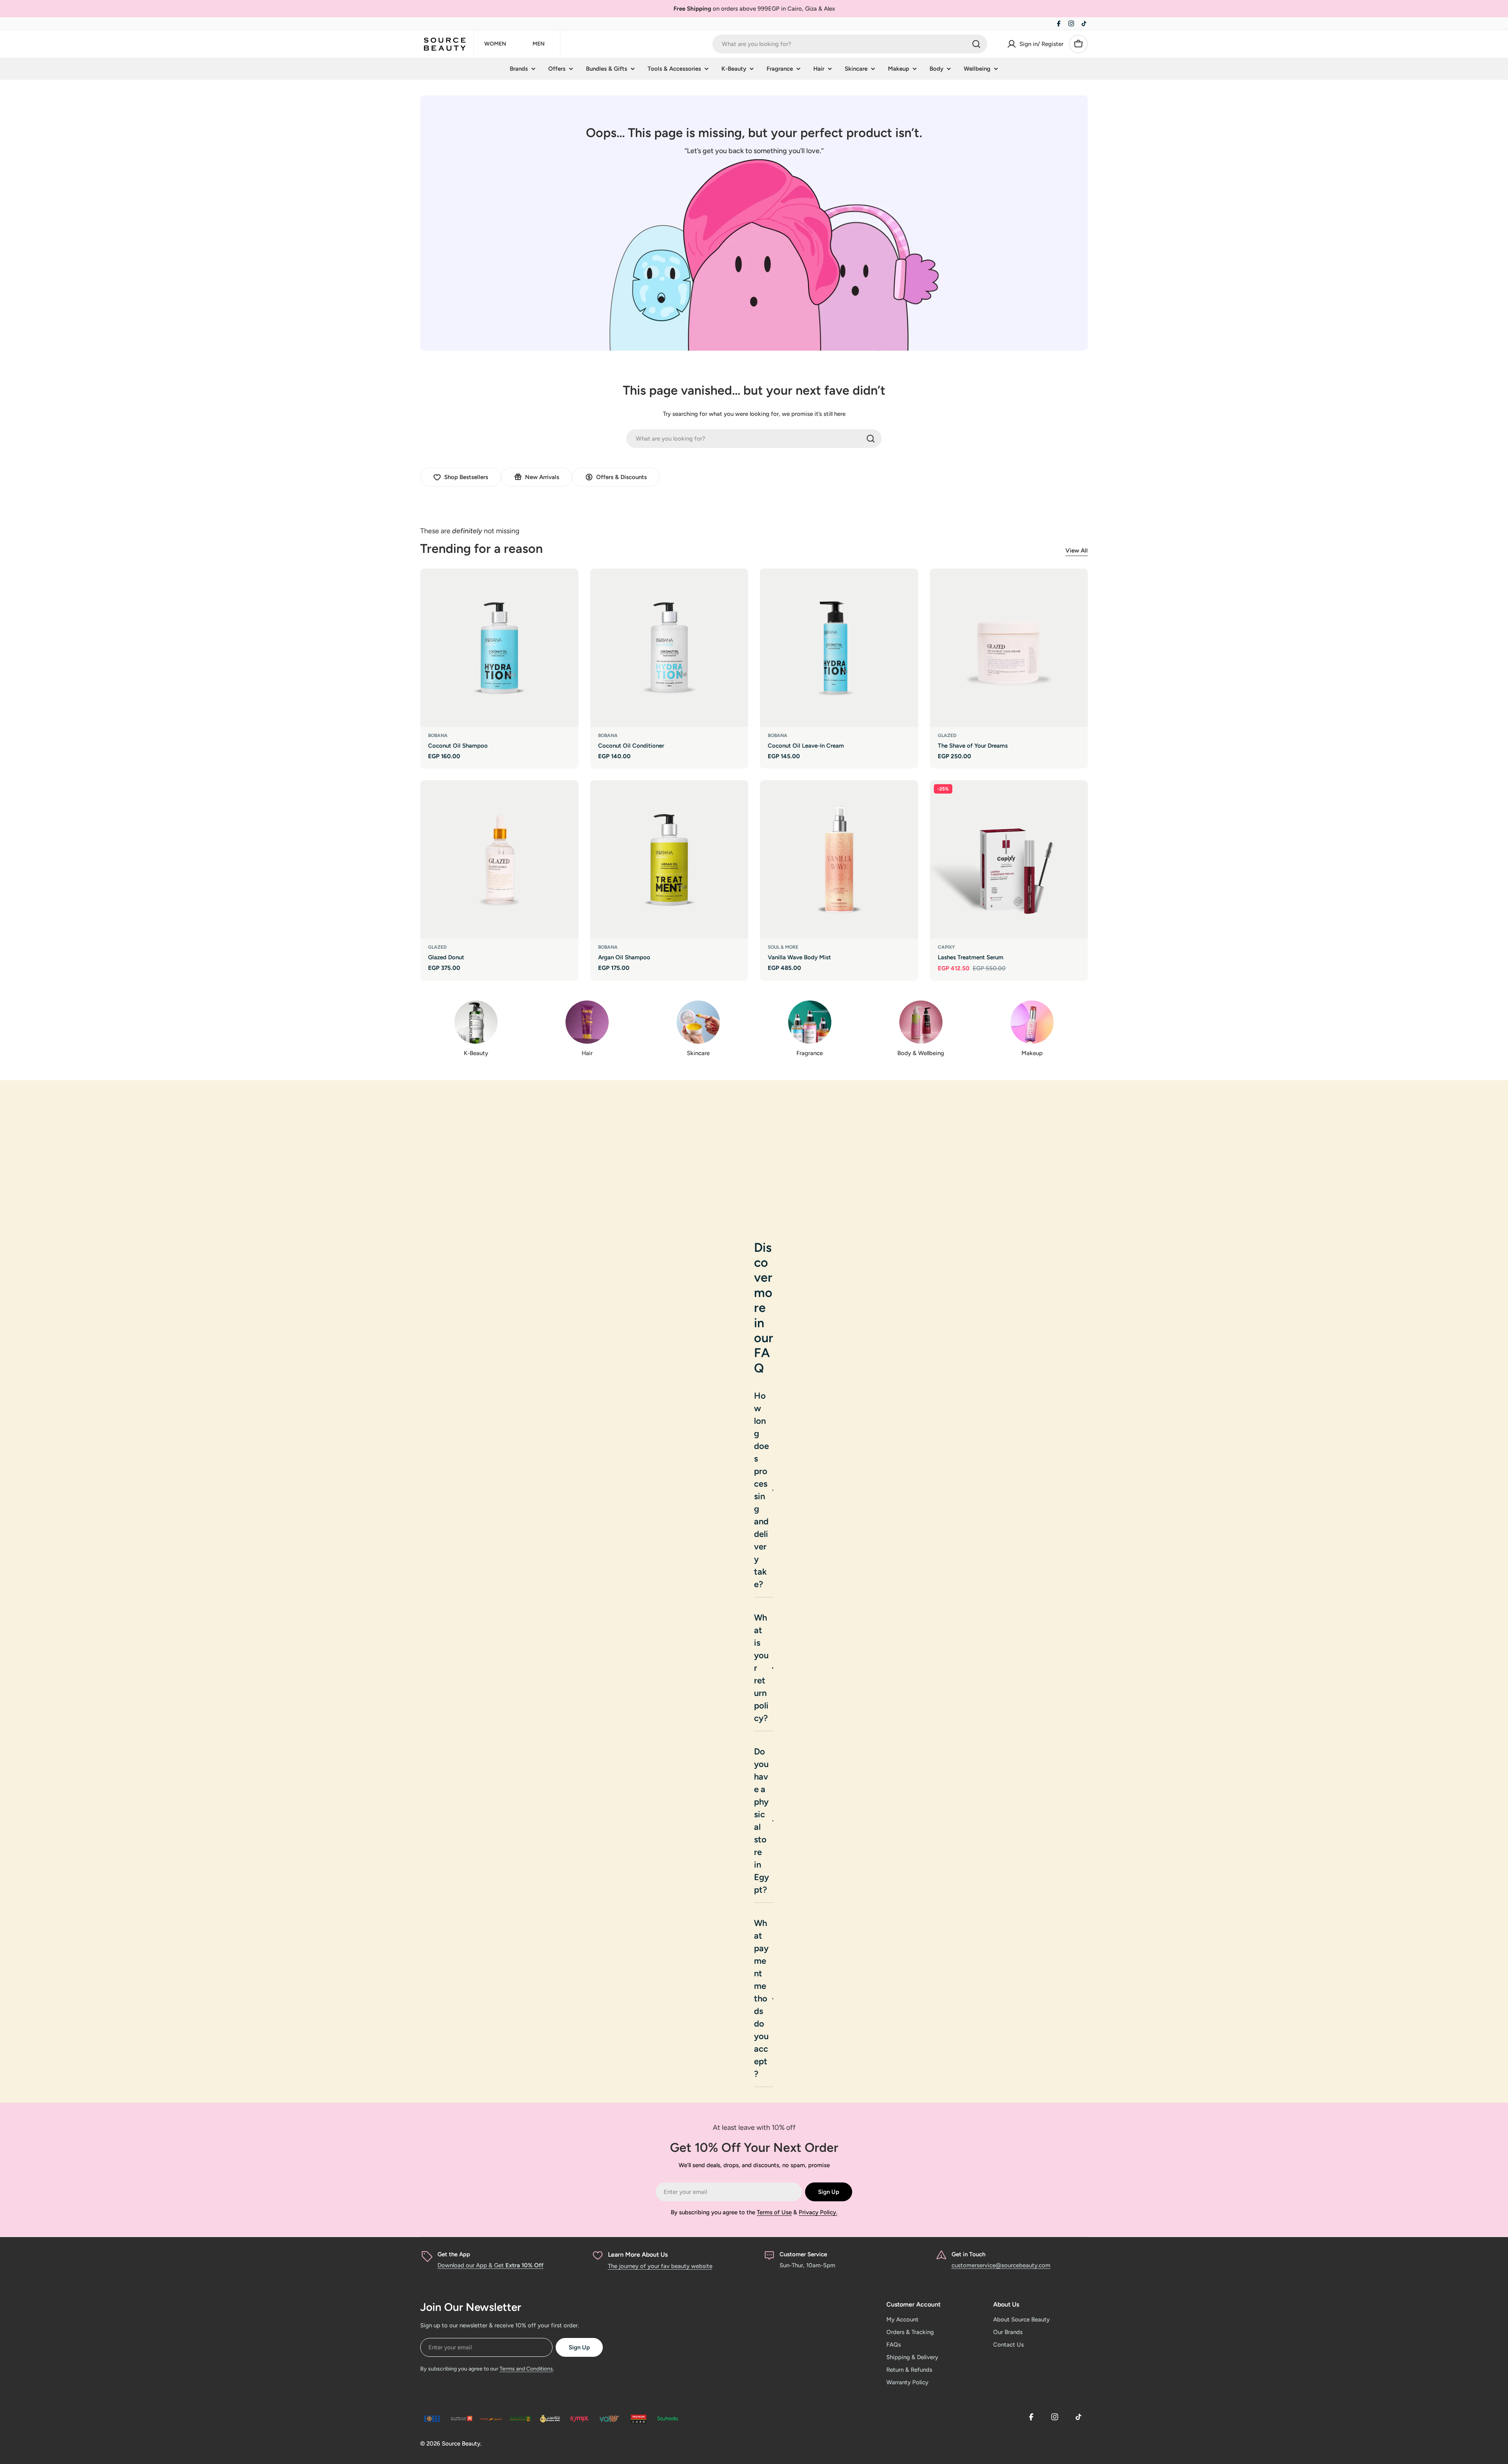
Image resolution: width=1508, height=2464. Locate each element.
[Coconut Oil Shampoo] (499, 648)
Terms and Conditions (526, 2369)
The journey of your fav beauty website (660, 2266)
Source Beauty (461, 2444)
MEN (539, 44)
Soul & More (783, 947)
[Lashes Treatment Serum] (1009, 859)
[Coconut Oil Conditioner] (669, 648)
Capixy (946, 947)
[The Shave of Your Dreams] (1009, 648)
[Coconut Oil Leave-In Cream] (839, 648)
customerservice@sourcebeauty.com (1001, 2265)
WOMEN (495, 44)
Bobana (438, 735)
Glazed (947, 735)
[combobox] (850, 44)
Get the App (454, 2254)
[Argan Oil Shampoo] (669, 859)
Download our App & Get (490, 2265)
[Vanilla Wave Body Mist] (839, 859)
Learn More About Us (638, 2255)
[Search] (976, 44)
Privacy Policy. (818, 2212)
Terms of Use (774, 2212)
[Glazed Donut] (499, 859)
